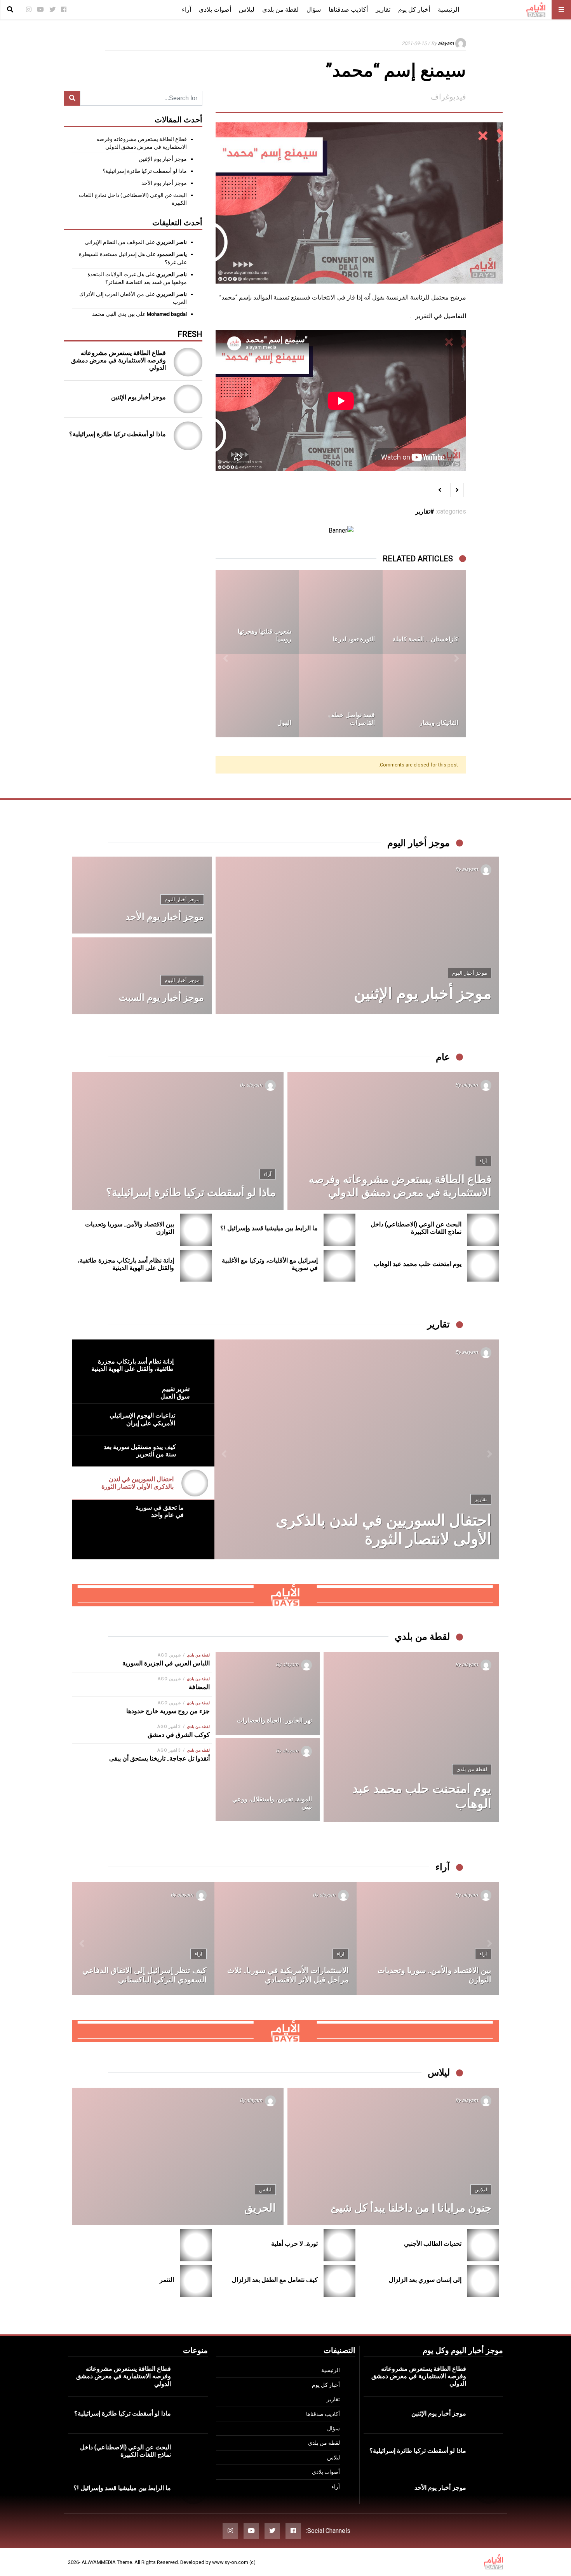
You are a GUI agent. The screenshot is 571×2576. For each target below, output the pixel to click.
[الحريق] (178, 2156)
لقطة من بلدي (280, 10)
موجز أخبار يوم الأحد (164, 183)
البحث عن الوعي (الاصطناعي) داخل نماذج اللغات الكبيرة (416, 1228)
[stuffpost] (285, 1595)
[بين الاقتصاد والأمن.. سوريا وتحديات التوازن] (196, 1230)
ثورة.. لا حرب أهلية (294, 2244)
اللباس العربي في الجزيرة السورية (166, 1663)
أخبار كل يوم (414, 10)
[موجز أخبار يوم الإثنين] (188, 399)
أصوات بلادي (215, 10)
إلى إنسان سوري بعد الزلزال (425, 2280)
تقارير (383, 10)
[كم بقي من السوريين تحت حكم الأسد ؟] (424, 612)
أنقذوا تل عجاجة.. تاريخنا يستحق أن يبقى (159, 1758)
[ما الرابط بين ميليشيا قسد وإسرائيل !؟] (340, 1230)
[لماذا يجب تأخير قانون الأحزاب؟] (143, 1939)
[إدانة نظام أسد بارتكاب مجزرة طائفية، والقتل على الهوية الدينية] (196, 1266)
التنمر (167, 2280)
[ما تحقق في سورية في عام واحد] (357, 1449)
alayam (446, 43)
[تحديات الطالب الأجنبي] (483, 2245)
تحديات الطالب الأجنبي (433, 2244)
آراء (186, 10)
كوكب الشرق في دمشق (179, 1735)
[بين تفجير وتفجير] (341, 696)
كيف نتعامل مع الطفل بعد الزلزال (275, 2280)
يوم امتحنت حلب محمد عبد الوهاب (418, 1264)
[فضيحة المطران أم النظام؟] (257, 612)
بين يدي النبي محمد (113, 314)
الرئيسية (448, 10)
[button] (456, 654)
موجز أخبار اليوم (470, 973)
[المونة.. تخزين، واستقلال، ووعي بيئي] (268, 1780)
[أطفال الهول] (341, 612)
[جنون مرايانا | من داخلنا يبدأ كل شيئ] (393, 2156)
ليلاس (247, 10)
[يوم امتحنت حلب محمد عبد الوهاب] (483, 1266)
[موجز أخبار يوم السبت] (142, 976)
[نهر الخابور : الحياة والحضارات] (268, 1693)
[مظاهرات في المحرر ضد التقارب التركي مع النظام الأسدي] (257, 696)
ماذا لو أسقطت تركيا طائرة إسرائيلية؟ (145, 171)
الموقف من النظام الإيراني (114, 242)
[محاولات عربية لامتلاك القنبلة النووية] (424, 696)
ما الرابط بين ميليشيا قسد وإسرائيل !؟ (269, 1228)
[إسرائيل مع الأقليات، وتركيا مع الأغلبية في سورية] (340, 1266)
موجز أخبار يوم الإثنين (163, 159)
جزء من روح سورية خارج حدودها (168, 1711)
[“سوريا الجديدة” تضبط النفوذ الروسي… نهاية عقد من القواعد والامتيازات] (428, 1939)
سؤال (314, 10)
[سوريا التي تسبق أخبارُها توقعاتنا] (286, 1939)
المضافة (199, 1687)
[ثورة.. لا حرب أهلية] (340, 2245)
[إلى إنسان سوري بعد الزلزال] (483, 2281)
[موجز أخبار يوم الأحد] (142, 895)
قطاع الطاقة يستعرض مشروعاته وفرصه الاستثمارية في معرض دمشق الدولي (118, 360)
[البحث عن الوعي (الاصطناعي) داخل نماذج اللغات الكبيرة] (483, 1230)
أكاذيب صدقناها (348, 10)
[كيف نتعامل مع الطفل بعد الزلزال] (340, 2281)
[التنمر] (196, 2281)
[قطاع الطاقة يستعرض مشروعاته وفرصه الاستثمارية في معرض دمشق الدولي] (188, 362)
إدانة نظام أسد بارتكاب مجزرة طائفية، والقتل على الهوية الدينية (126, 1264)
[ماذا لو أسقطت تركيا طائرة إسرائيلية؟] (188, 436)
